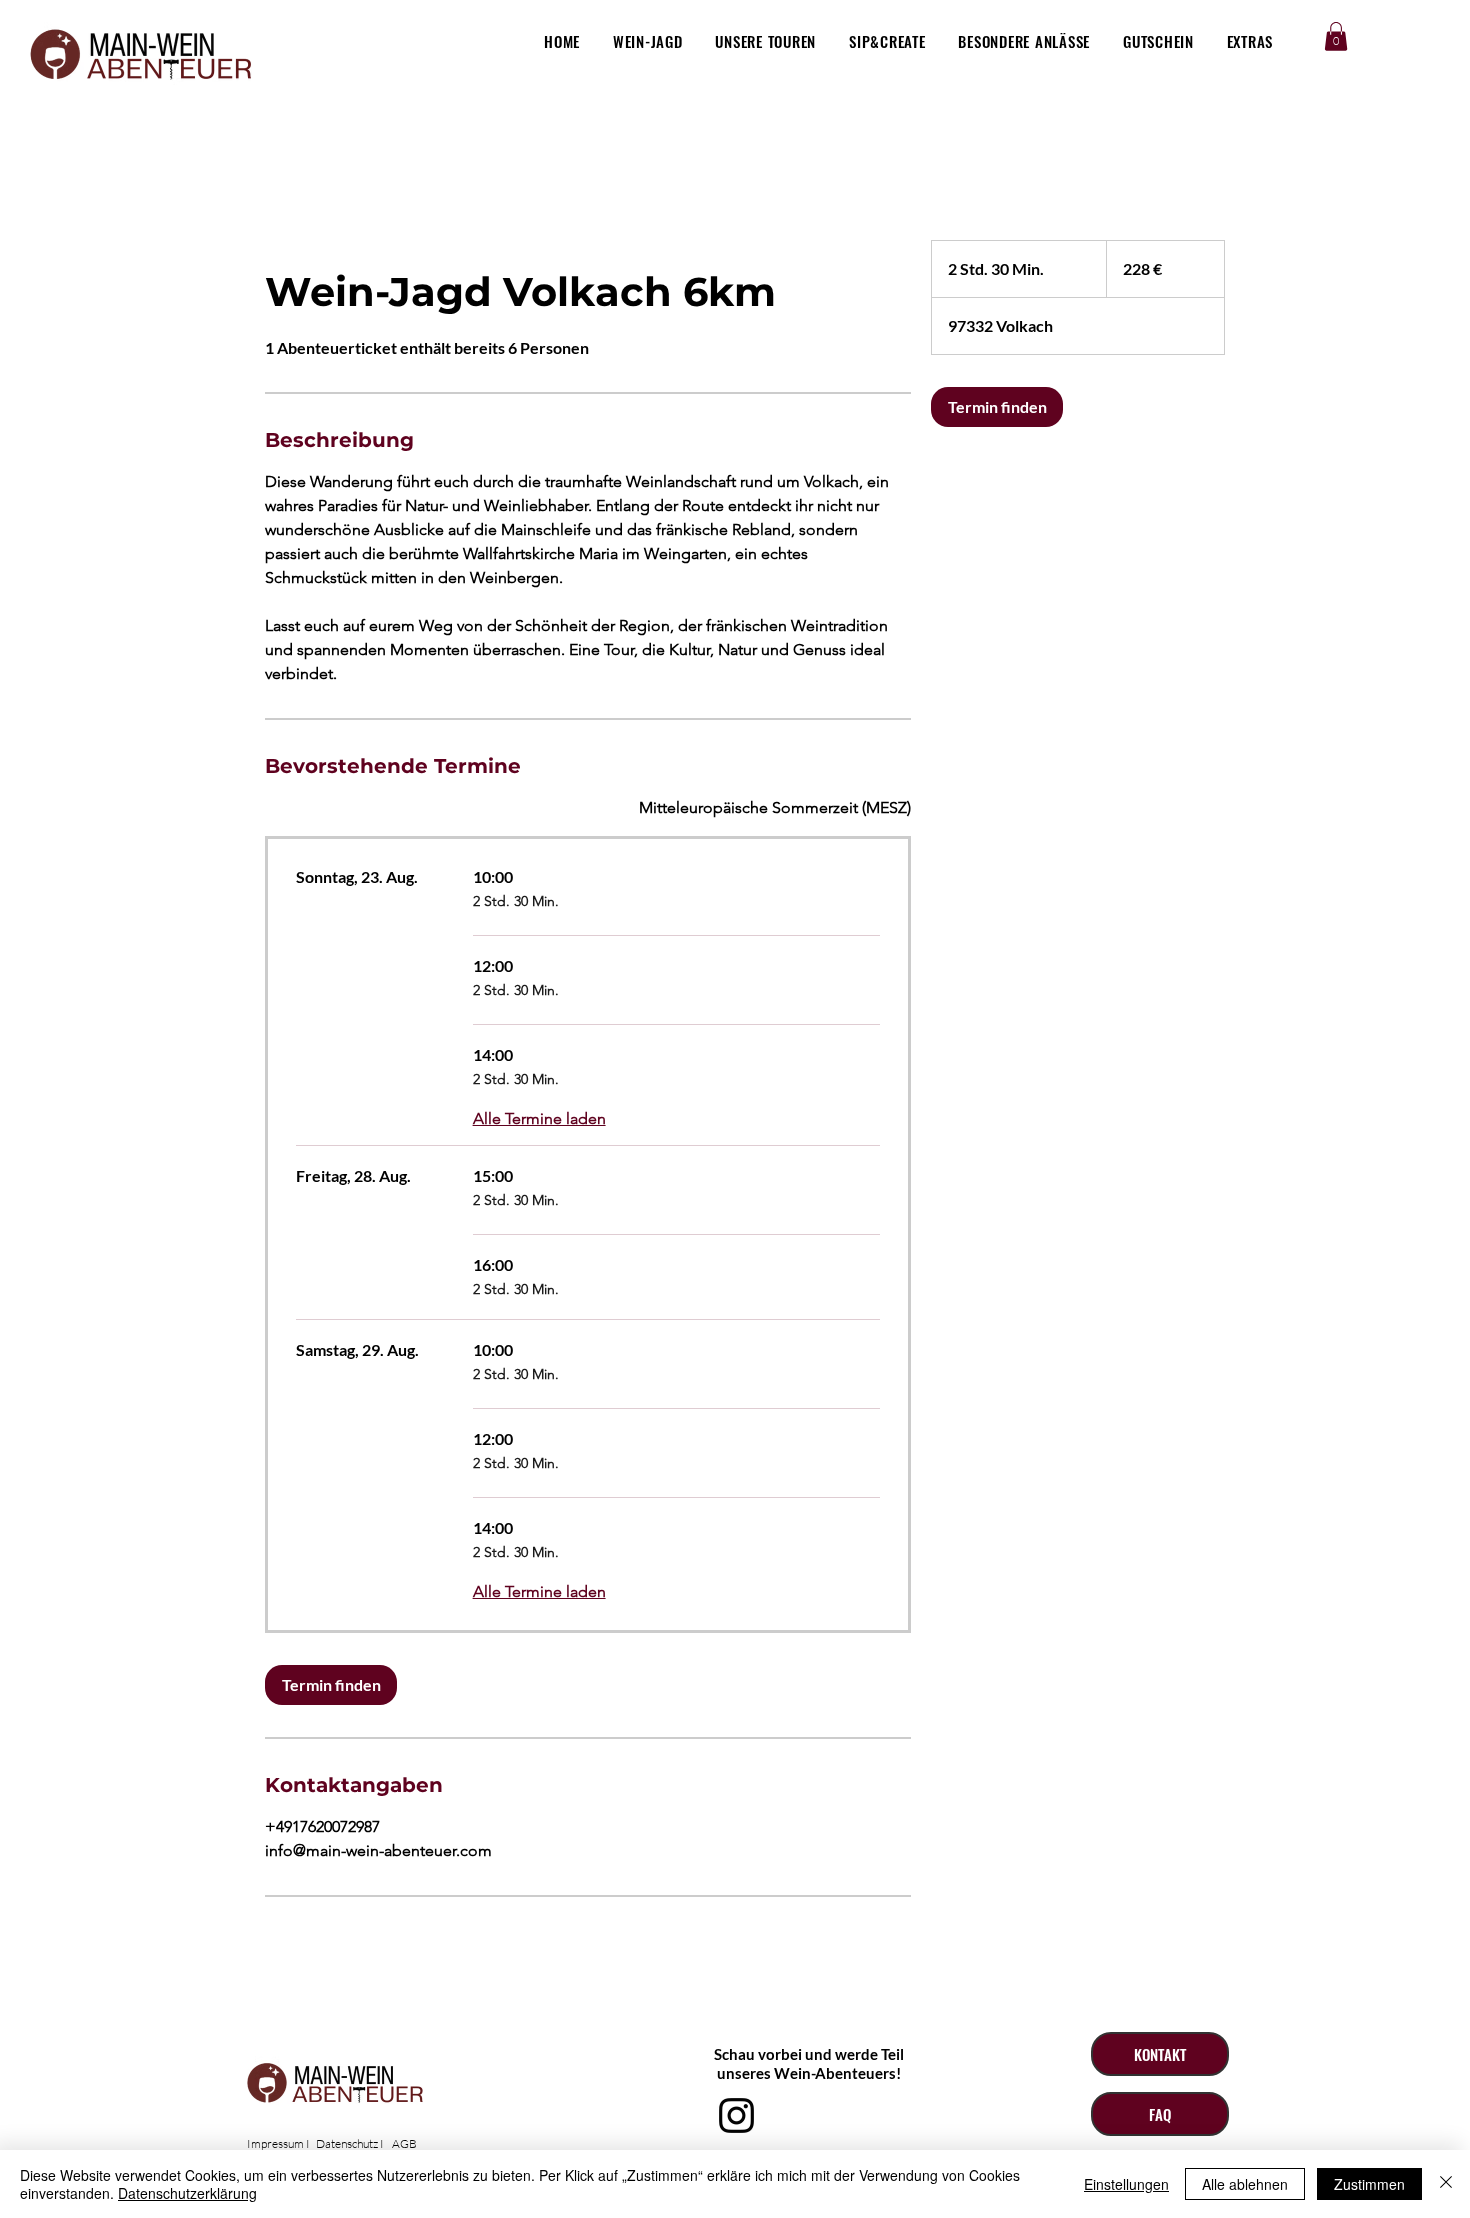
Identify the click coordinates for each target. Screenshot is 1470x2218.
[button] (1336, 36)
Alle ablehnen (1245, 2184)
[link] (331, 1685)
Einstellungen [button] (1126, 2184)
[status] (775, 808)
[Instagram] (736, 2115)
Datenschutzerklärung (187, 2193)
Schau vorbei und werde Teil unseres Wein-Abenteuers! (809, 2063)
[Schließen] (1446, 2184)
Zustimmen (1369, 2184)
